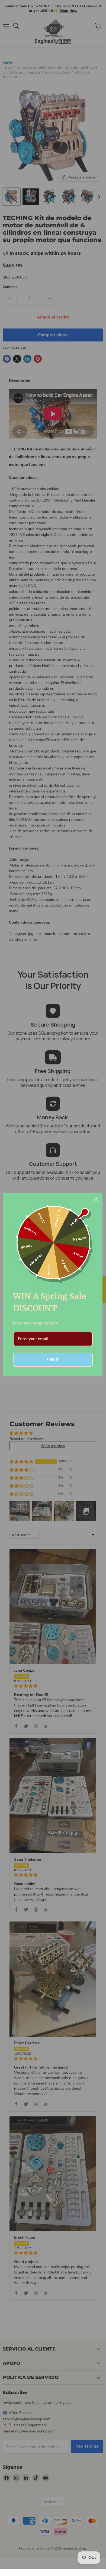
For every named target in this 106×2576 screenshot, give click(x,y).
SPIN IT (53, 1360)
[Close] (96, 1199)
